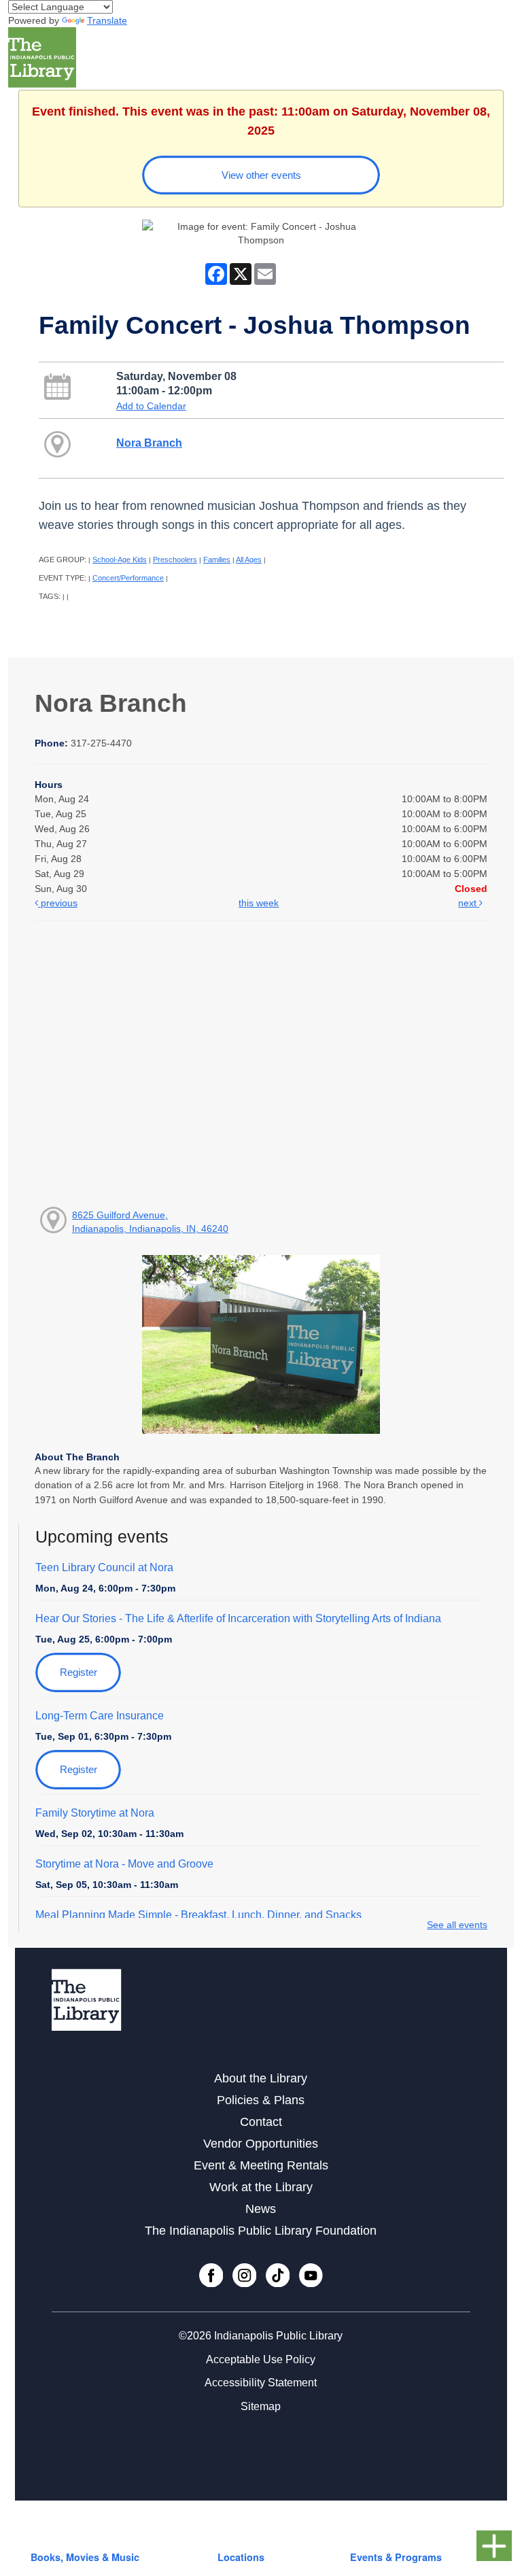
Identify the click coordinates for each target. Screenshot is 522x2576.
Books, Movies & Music (85, 2557)
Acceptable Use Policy (261, 2359)
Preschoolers (175, 560)
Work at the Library (261, 2187)
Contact (261, 2122)
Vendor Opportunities (261, 2144)
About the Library (261, 2078)
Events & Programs (396, 2557)
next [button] (469, 903)
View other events (261, 175)
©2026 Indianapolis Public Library (261, 2336)
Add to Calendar (151, 406)
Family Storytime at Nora (95, 1813)
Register (79, 1672)
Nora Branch (149, 443)
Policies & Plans (261, 2100)
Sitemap (261, 2406)
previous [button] (58, 903)
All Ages (249, 560)
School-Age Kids (120, 560)
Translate (107, 20)
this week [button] (259, 903)
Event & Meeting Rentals (261, 2165)
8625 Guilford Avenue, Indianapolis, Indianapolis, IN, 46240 (150, 1222)
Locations (241, 2557)
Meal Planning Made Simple (198, 1915)
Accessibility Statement (261, 2383)
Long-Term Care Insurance (100, 1716)
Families (217, 560)
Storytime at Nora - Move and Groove (124, 1864)
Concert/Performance (128, 578)
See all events (457, 1925)
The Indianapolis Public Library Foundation (261, 2231)
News (261, 2209)
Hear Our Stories (238, 1618)
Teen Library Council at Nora (104, 1567)
